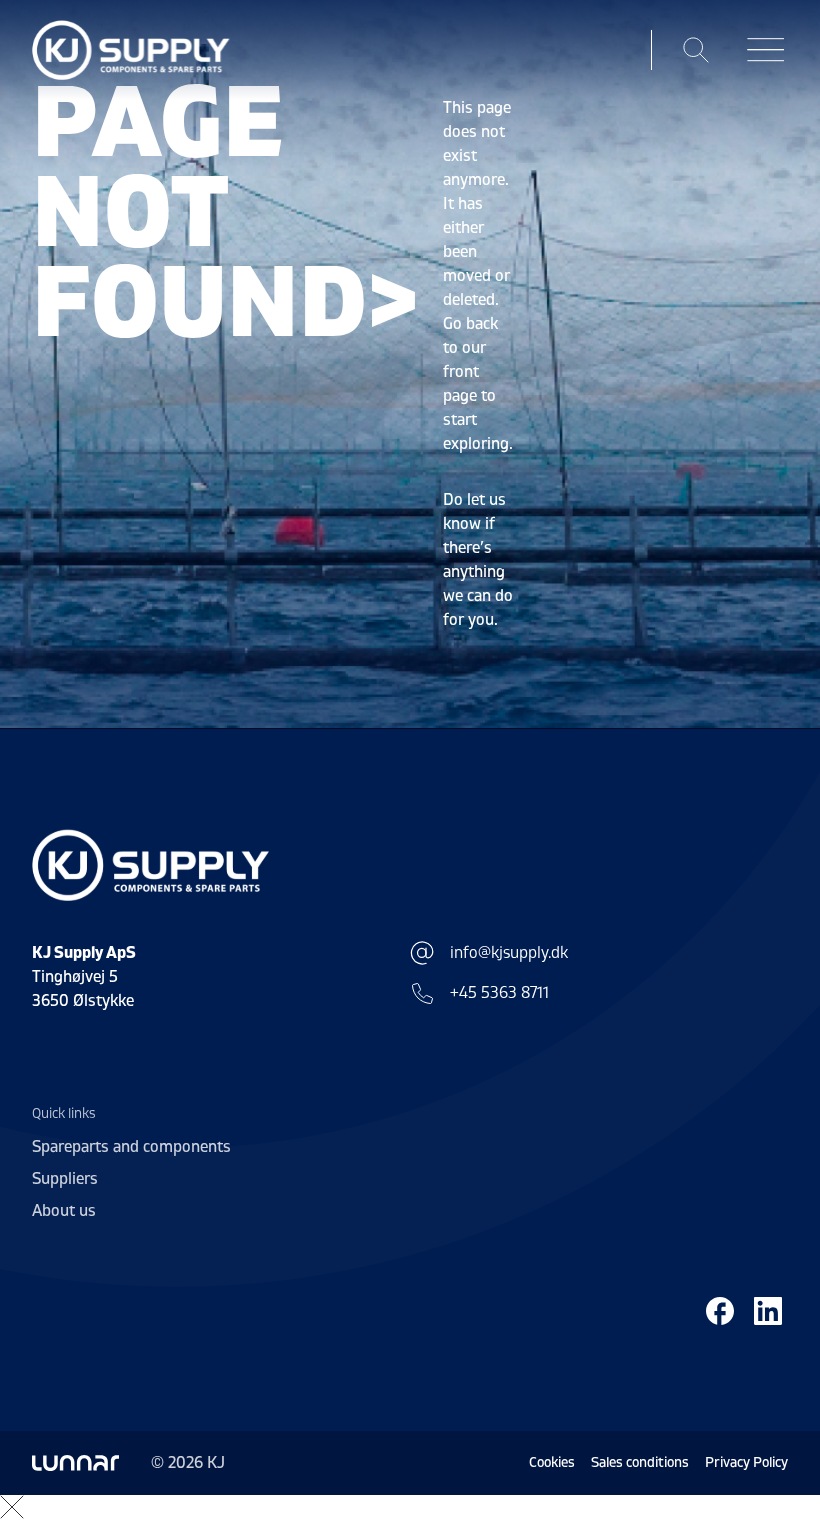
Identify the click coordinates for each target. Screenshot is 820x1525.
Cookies (552, 1462)
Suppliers (65, 1179)
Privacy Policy (746, 1462)
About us (64, 1211)
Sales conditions (640, 1462)
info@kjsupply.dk (509, 953)
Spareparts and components (131, 1147)
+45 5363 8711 (499, 993)
